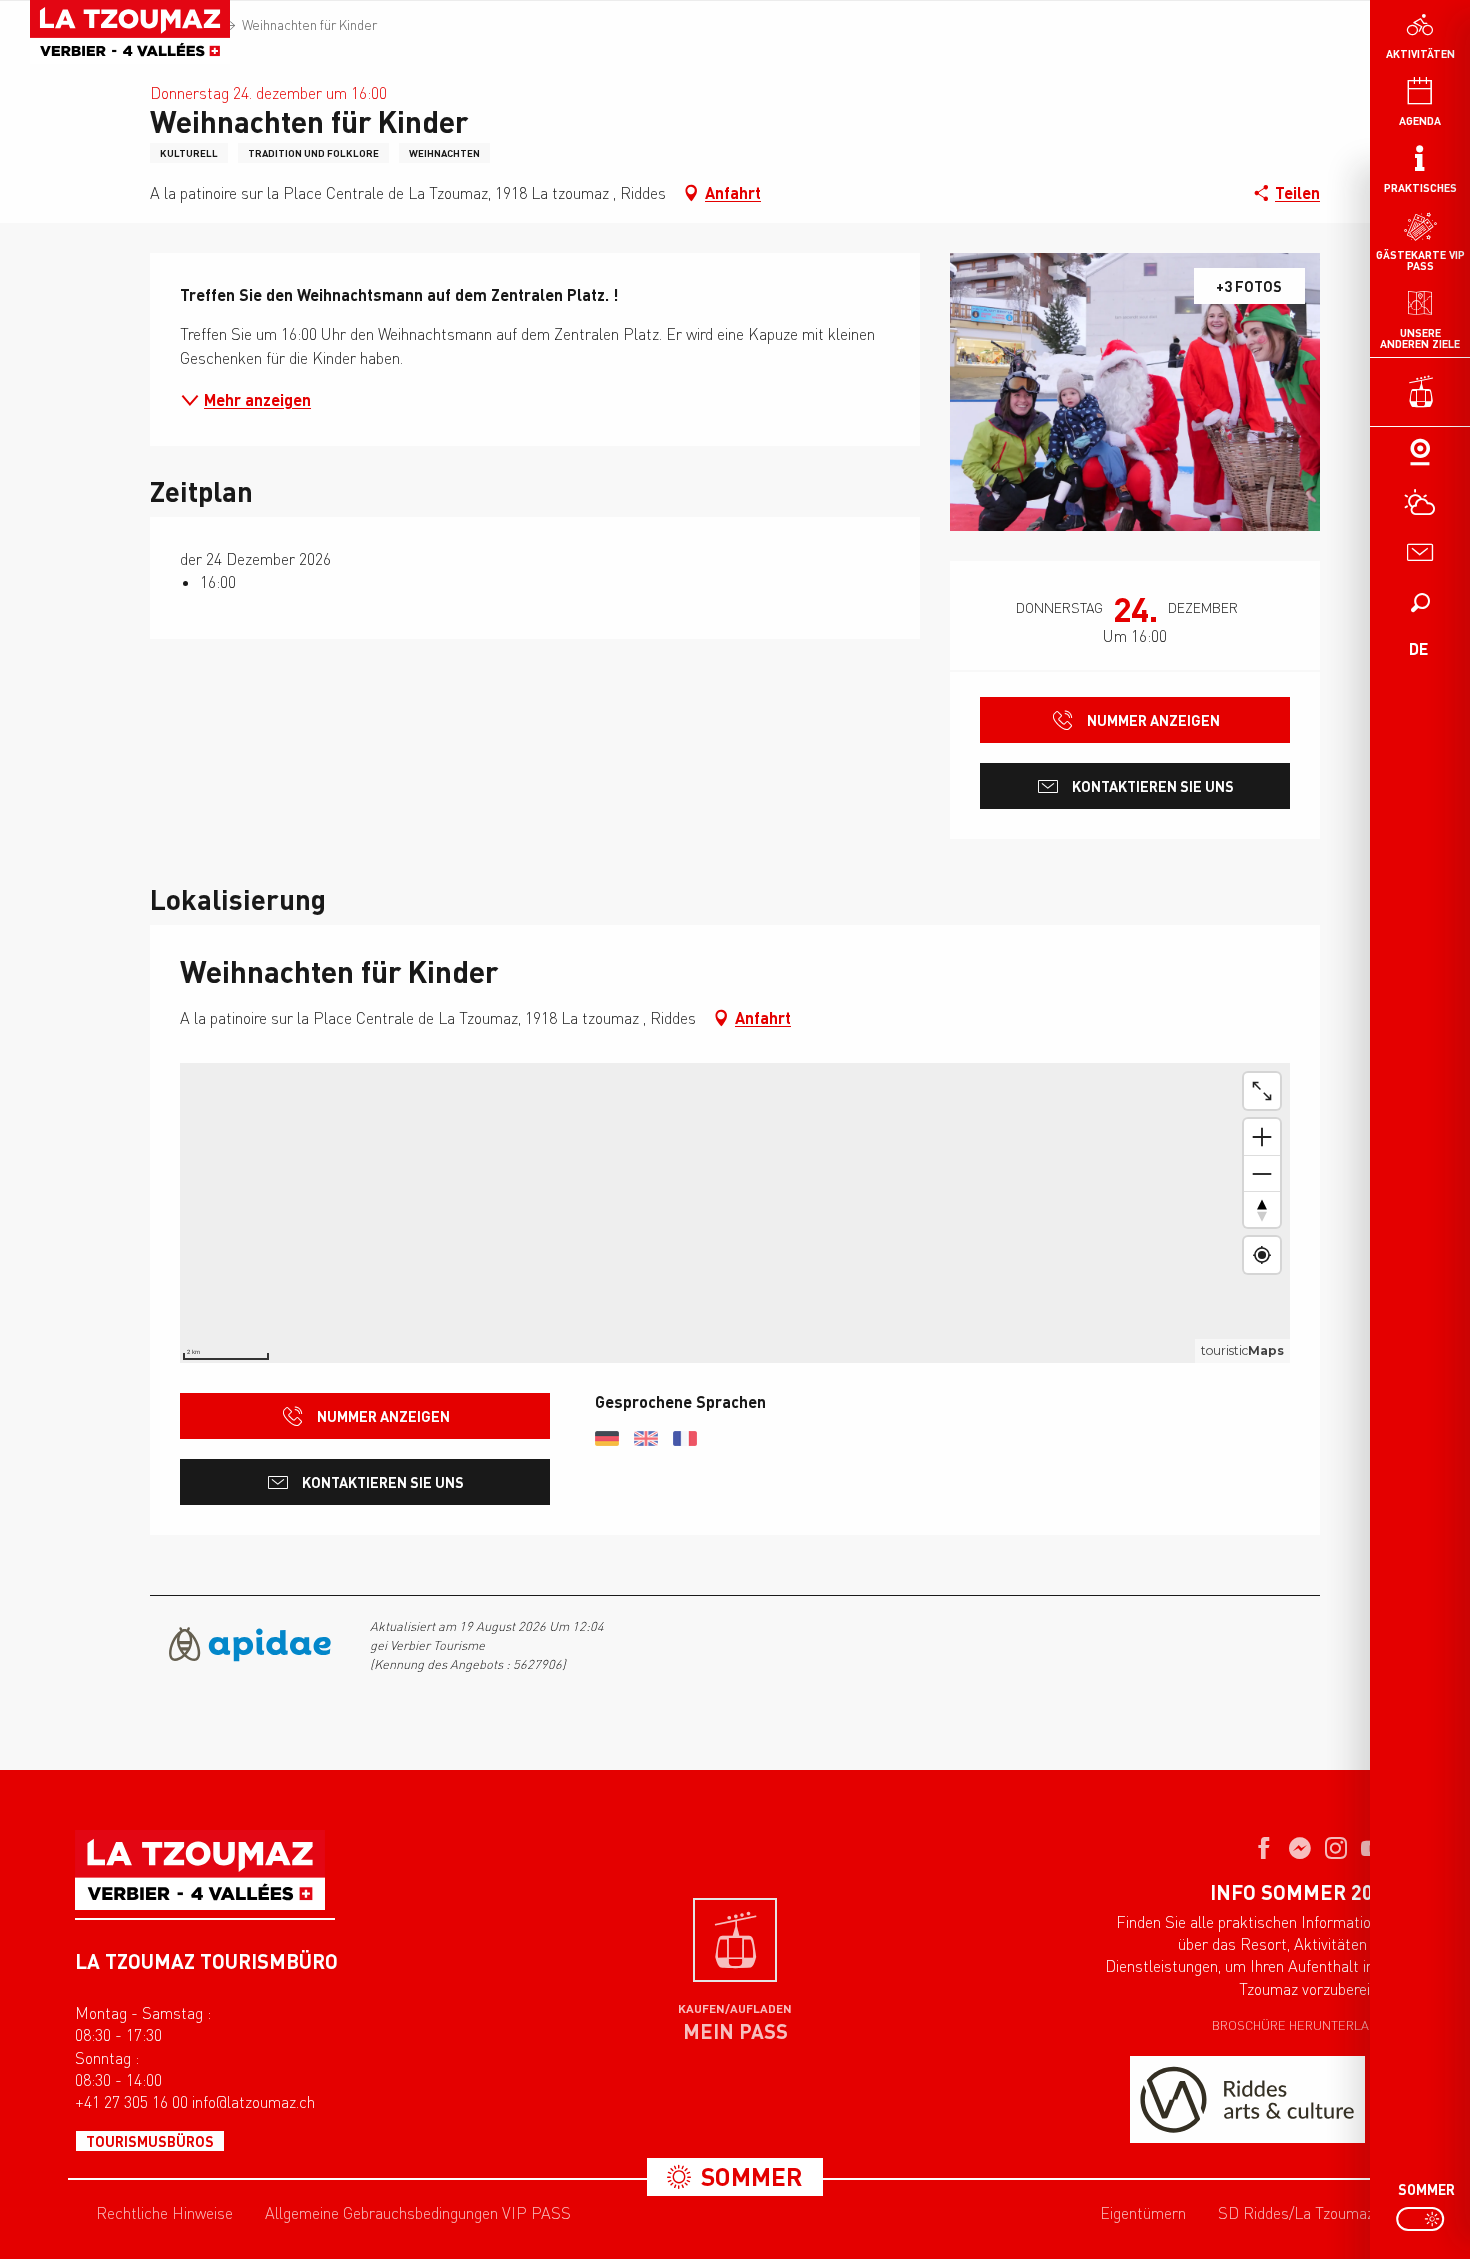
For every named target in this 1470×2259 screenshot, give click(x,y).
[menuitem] (130, 32)
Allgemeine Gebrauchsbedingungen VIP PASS (418, 2213)
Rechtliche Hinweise (164, 2213)
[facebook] (1264, 1850)
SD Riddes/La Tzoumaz (1296, 2213)
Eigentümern (1143, 2213)
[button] (1420, 602)
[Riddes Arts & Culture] (1247, 2099)
